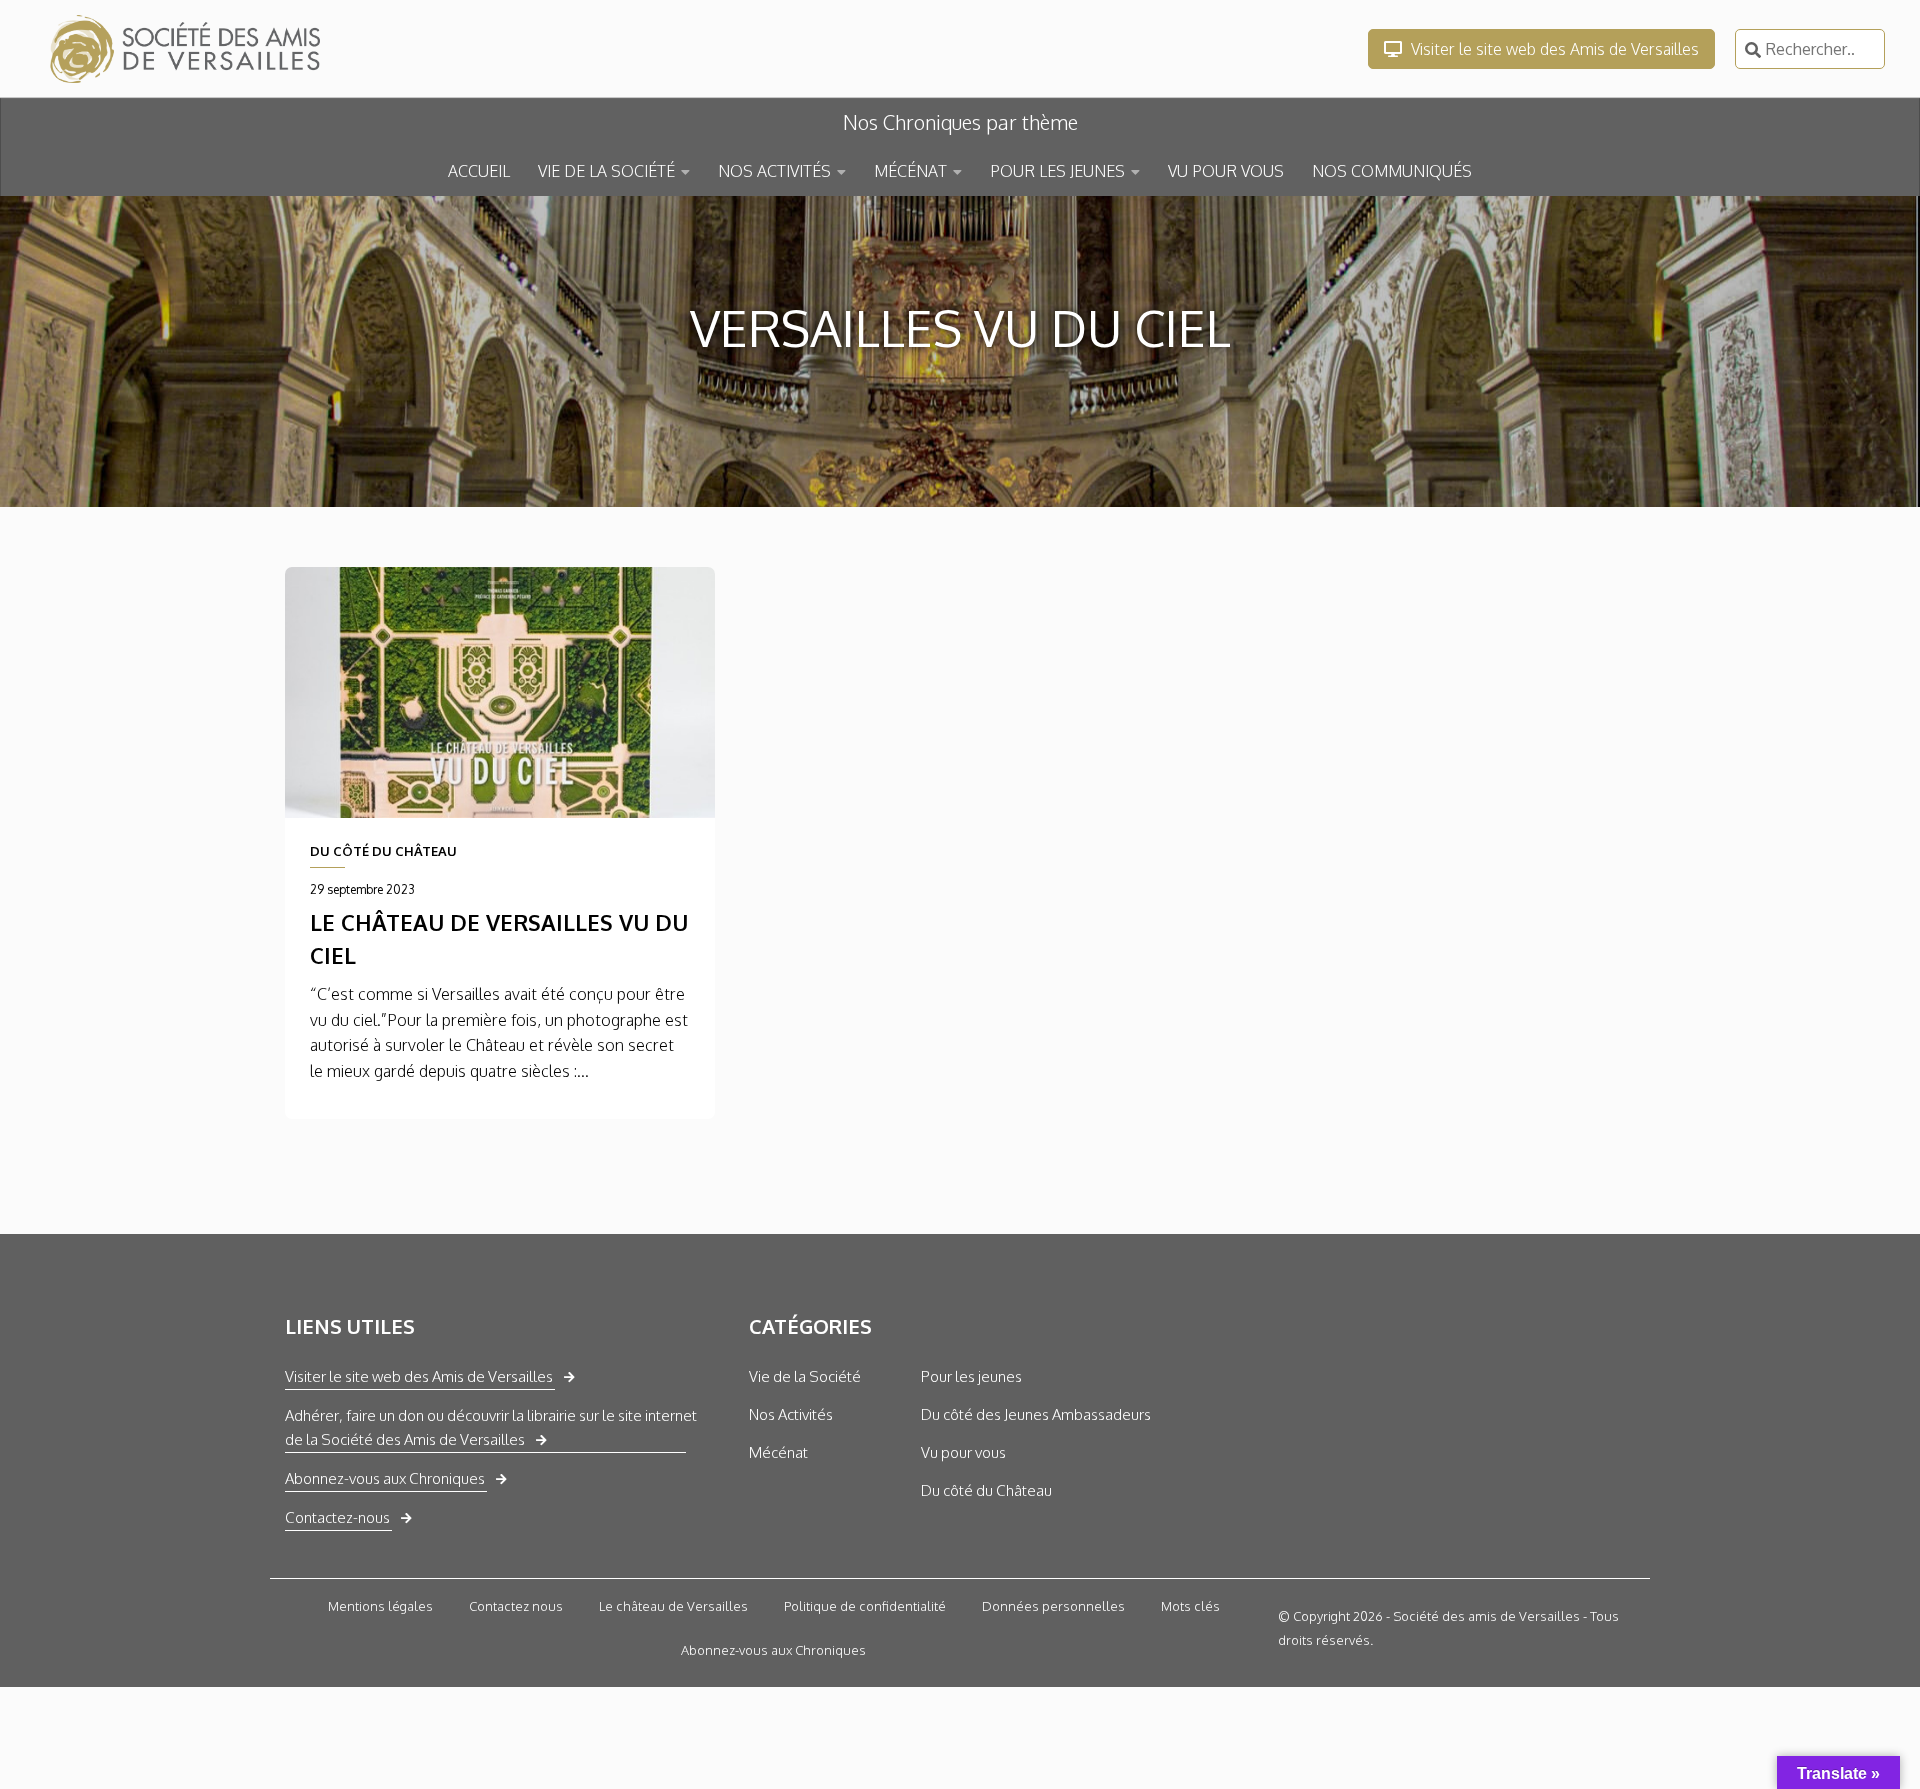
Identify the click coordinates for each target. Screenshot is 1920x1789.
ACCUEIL (479, 171)
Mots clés (1190, 1606)
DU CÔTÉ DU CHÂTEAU (383, 851)
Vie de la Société (805, 1376)
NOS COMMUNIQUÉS (1392, 171)
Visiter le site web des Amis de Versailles (1553, 49)
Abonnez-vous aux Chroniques (385, 1478)
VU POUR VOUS (1226, 171)
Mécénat (778, 1452)
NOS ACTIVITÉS (774, 171)
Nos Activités (791, 1414)
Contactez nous (516, 1606)
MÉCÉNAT (910, 171)
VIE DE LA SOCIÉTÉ (606, 171)
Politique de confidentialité (865, 1606)
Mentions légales (380, 1606)
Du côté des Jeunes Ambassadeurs (1036, 1414)
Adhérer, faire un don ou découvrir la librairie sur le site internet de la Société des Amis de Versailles (491, 1427)
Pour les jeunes (971, 1376)
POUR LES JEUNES (1057, 171)
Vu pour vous (963, 1452)
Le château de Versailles (673, 1606)
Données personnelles (1053, 1606)
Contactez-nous (337, 1517)
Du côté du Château (986, 1490)
